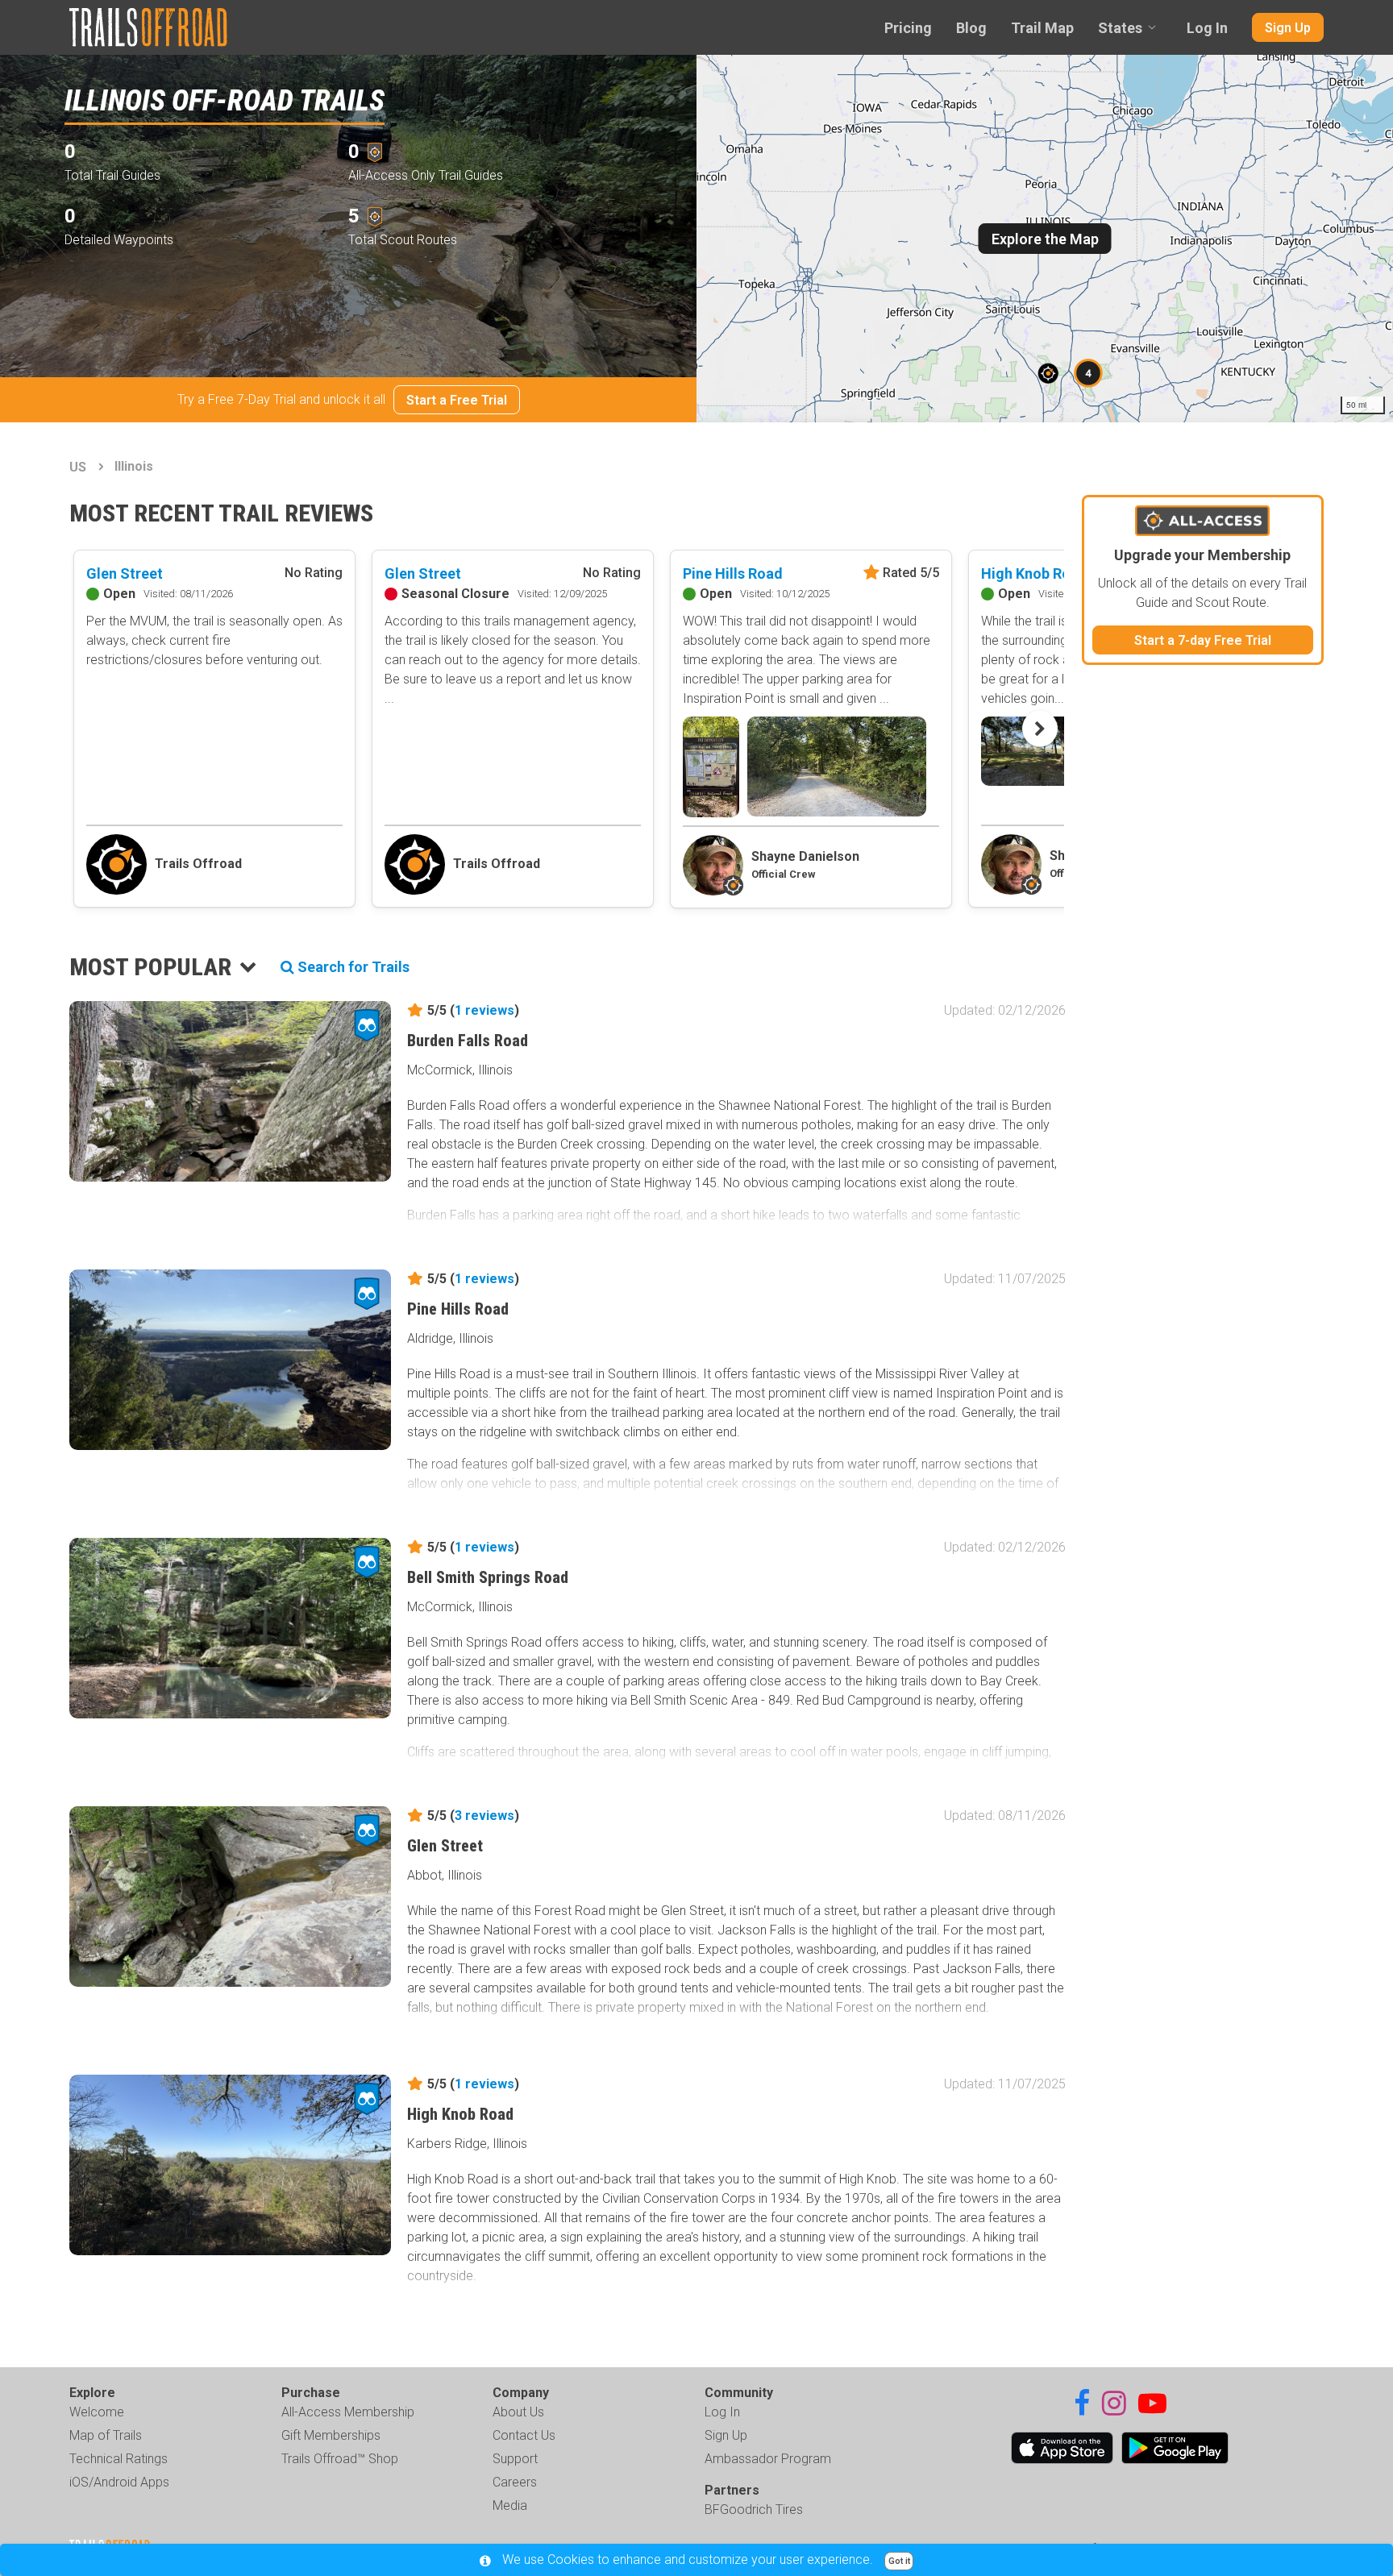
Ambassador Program (768, 2459)
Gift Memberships (331, 2435)
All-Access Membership (348, 2412)
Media (510, 2505)
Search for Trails (352, 967)
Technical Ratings (119, 2459)
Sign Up (1288, 28)
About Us (518, 2412)
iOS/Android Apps (119, 2482)
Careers (515, 2482)
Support (515, 2459)
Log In (1207, 28)
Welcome (97, 2412)
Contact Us (524, 2435)
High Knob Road (1034, 573)
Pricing (908, 28)
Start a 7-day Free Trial (1203, 640)
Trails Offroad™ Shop (340, 2459)
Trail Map (1042, 28)
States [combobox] (1120, 28)
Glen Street (125, 573)
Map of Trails (106, 2435)
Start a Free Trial (457, 400)
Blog (971, 28)
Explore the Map (1045, 239)
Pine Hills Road (733, 573)
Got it (899, 2561)
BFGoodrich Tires (754, 2510)
